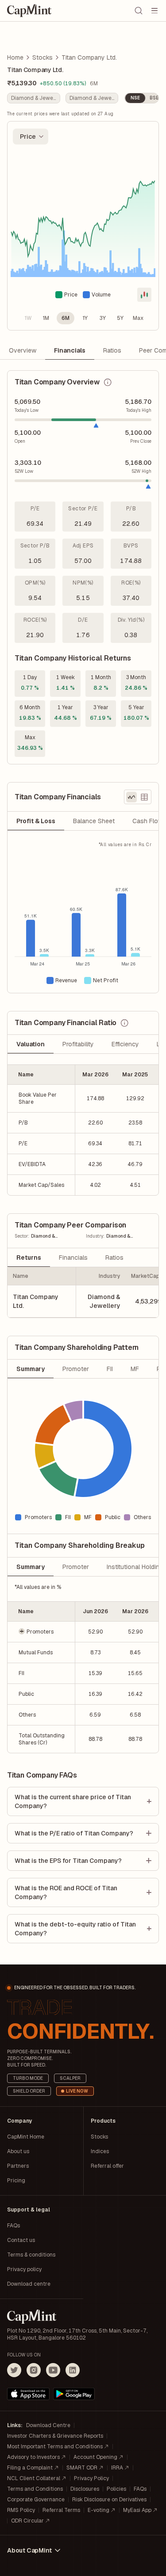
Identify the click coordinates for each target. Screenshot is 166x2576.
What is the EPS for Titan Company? (68, 1861)
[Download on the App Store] (28, 2394)
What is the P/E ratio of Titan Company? (74, 1833)
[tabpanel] (83, 917)
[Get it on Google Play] (74, 2394)
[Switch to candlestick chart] (144, 295)
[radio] (28, 318)
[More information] (108, 382)
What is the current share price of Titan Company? (73, 1801)
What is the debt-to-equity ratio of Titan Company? (75, 1929)
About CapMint (29, 2550)
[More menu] (154, 11)
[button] (41, 1632)
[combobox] (31, 137)
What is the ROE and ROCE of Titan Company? (66, 1892)
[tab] (36, 821)
